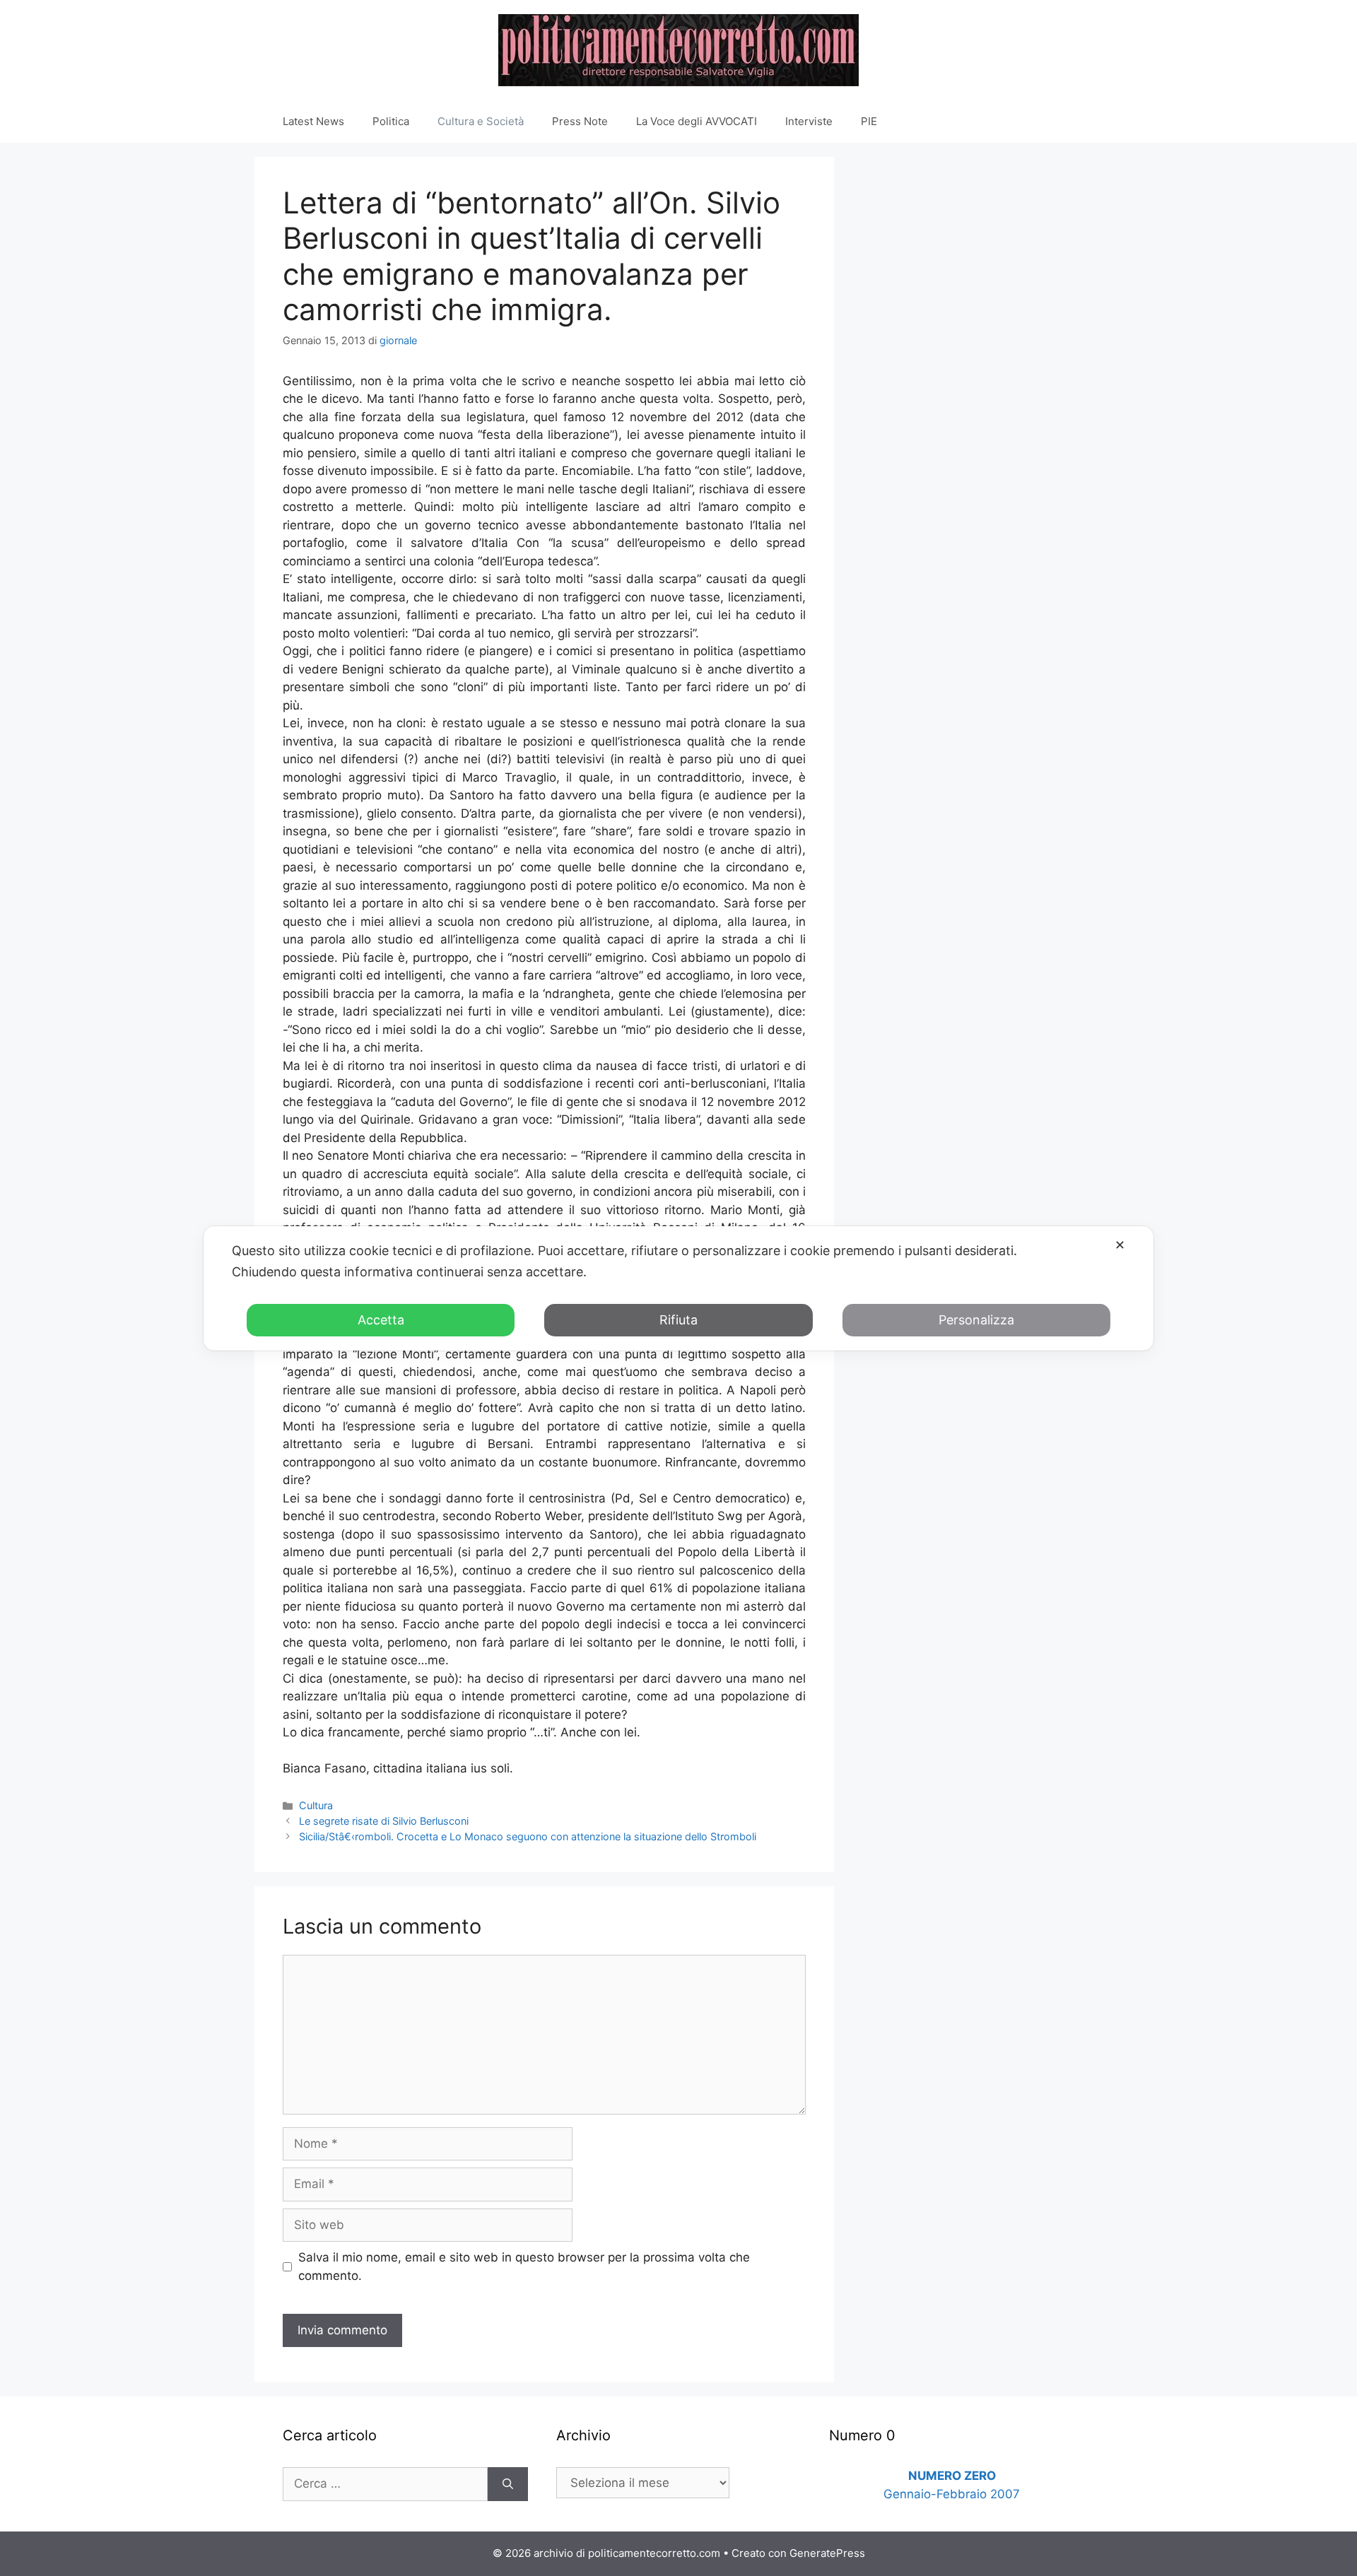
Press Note (580, 121)
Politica (391, 121)
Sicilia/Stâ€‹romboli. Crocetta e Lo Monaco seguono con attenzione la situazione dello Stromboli (528, 1836)
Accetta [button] (381, 1320)
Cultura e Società (481, 121)
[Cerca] (508, 2484)
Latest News (313, 121)
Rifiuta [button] (678, 1320)
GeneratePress (827, 2553)
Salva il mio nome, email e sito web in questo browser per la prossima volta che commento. (524, 2266)
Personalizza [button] (976, 1320)
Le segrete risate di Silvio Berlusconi (384, 1821)
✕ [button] (1120, 1245)
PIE (869, 121)
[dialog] (678, 1288)
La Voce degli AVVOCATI (697, 121)
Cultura (316, 1805)
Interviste (809, 121)
